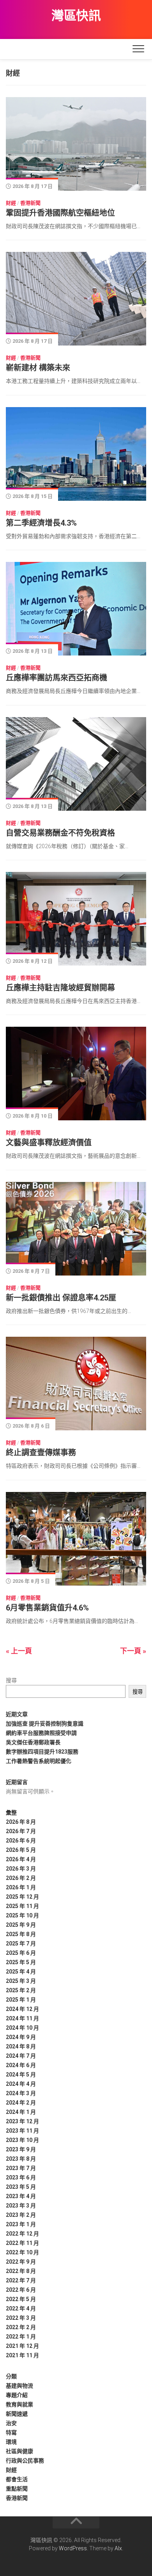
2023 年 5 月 (21, 2187)
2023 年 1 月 (21, 2224)
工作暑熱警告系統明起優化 (39, 1761)
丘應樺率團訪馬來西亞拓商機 (57, 678)
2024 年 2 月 (21, 2103)
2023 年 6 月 (21, 2177)
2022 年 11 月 (22, 2243)
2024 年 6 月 (21, 2065)
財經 (11, 203)
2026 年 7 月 (21, 1831)
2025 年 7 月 (21, 1944)
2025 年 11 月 (22, 1906)
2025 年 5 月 (21, 1962)
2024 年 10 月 (22, 2028)
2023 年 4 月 (21, 2196)
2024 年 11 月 (22, 2018)
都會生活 (17, 2479)
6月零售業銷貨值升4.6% (47, 1608)
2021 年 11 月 (22, 2355)
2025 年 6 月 (21, 1953)
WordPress (73, 2548)
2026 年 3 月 (21, 1869)
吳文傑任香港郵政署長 (33, 1742)
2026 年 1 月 (21, 1887)
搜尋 (11, 1680)
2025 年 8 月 (21, 1934)
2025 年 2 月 (21, 1990)
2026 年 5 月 (21, 1850)
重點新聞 (17, 2489)
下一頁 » (133, 1651)
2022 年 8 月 (21, 2271)
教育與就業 (19, 2404)
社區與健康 (19, 2451)
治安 (11, 2423)
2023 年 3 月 (21, 2206)
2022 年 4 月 (21, 2308)
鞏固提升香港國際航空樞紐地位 (62, 213)
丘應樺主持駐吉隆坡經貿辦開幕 (60, 988)
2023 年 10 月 (22, 2140)
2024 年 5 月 (21, 2075)
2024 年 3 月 (21, 2093)
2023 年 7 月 (21, 2168)
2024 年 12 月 (22, 2009)
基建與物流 (19, 2386)
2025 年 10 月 (22, 1915)
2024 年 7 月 (21, 2056)
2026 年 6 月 (21, 1841)
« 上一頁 (19, 1651)
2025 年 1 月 (21, 2000)
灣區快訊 (76, 16)
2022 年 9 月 (21, 2262)
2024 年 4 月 (21, 2084)
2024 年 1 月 (21, 2112)
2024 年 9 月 (21, 2037)
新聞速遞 (17, 2414)
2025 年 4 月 (21, 1972)
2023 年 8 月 (21, 2159)
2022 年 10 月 (22, 2252)
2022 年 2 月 (21, 2327)
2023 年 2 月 (21, 2215)
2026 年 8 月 (21, 1822)
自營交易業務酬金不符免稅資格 (60, 833)
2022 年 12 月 (22, 2234)
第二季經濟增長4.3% (41, 523)
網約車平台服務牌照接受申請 (41, 1733)
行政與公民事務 (25, 2461)
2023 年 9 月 (21, 2149)
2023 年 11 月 (22, 2131)
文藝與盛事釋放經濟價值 (49, 1143)
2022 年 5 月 (21, 2299)
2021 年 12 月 (22, 2346)
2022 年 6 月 (21, 2290)
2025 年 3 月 (21, 1981)
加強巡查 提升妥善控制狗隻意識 (45, 1724)
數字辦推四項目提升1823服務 (42, 1752)
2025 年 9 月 (21, 1925)
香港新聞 (30, 203)
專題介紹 (17, 2395)
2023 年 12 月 (22, 2121)
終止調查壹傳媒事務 (41, 1453)
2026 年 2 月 (21, 1878)
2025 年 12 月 (22, 1897)
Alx (118, 2548)
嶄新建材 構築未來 (38, 368)
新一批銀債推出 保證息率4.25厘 (61, 1298)
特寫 (11, 2432)
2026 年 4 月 (21, 1859)
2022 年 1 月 (21, 2337)
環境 (11, 2442)
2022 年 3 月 (21, 2318)
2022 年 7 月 (21, 2280)
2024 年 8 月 (21, 2046)
